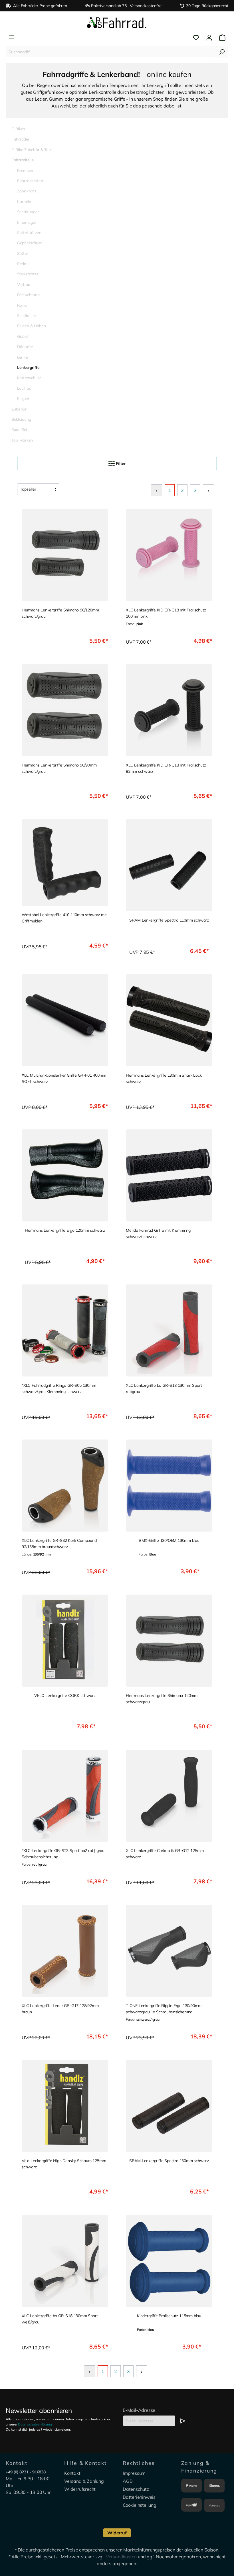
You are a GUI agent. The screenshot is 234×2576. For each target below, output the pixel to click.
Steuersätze (28, 274)
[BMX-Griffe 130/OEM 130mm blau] (169, 1486)
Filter (120, 463)
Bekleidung (21, 419)
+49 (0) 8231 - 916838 (26, 2472)
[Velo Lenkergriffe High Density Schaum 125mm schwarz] (65, 2106)
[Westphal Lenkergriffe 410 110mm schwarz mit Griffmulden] (65, 863)
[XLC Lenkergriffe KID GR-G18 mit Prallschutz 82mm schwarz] (169, 710)
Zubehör (19, 409)
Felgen (23, 398)
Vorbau (24, 284)
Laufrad (24, 388)
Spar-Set (19, 429)
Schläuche (26, 315)
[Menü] (12, 37)
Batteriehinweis (139, 2497)
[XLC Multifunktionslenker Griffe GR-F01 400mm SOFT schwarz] (65, 1020)
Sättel (22, 253)
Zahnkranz (27, 191)
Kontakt (72, 2473)
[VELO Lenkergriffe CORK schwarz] (65, 1641)
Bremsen (25, 170)
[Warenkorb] (221, 38)
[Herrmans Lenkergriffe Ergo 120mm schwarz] (65, 1175)
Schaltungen (29, 212)
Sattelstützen (29, 232)
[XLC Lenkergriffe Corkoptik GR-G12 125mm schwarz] (169, 1796)
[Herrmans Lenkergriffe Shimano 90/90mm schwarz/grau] (65, 710)
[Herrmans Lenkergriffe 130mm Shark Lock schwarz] (169, 1020)
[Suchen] (222, 52)
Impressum (134, 2473)
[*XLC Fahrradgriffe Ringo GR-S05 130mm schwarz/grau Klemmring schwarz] (65, 1330)
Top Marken (22, 440)
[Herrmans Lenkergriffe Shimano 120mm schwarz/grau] (169, 1641)
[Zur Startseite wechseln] (117, 23)
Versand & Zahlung (84, 2481)
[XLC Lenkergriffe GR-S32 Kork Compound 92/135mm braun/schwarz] (65, 1486)
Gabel (22, 336)
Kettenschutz (29, 378)
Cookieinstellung (140, 2505)
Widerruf (117, 2533)
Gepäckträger (30, 243)
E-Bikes (18, 129)
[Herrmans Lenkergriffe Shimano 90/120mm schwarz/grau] (65, 555)
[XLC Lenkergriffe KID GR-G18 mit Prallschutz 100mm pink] (169, 555)
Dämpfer (25, 346)
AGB (128, 2481)
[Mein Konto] (209, 38)
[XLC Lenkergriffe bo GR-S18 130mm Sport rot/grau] (169, 1330)
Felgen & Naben (32, 326)
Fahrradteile (23, 160)
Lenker (23, 357)
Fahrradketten (30, 181)
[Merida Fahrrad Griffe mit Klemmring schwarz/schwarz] (169, 1175)
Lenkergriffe (28, 367)
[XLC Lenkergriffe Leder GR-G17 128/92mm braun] (65, 1951)
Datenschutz (136, 2489)
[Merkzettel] (196, 38)
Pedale (23, 264)
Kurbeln (24, 201)
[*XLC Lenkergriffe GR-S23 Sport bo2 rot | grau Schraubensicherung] (65, 1796)
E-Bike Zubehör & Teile (32, 150)
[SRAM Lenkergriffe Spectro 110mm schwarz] (169, 865)
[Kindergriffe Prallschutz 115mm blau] (169, 2261)
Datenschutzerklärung (35, 2424)
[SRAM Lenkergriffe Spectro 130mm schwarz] (169, 2106)
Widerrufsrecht (80, 2489)
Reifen (23, 305)
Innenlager (27, 222)
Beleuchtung (29, 295)
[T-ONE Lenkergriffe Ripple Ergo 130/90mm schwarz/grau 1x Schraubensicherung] (169, 1951)
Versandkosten (121, 2557)
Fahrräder (20, 139)
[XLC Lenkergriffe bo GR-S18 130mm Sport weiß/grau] (65, 2261)
